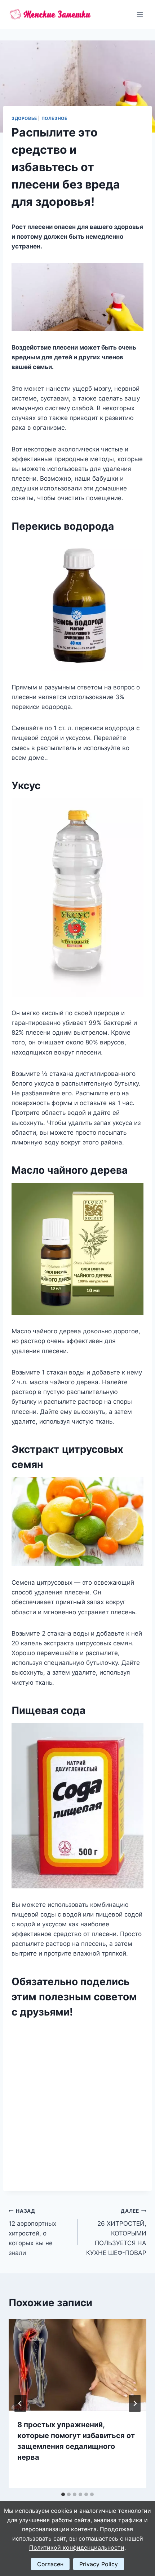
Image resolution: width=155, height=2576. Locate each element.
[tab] (63, 2494)
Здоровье (24, 118)
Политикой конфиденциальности (77, 2547)
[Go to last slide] (20, 2403)
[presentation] (77, 2365)
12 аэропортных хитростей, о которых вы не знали (32, 2232)
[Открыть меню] (140, 14)
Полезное (54, 118)
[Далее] (135, 2403)
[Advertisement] (77, 2101)
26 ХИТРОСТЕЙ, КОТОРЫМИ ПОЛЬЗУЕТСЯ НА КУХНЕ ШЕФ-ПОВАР (116, 2232)
